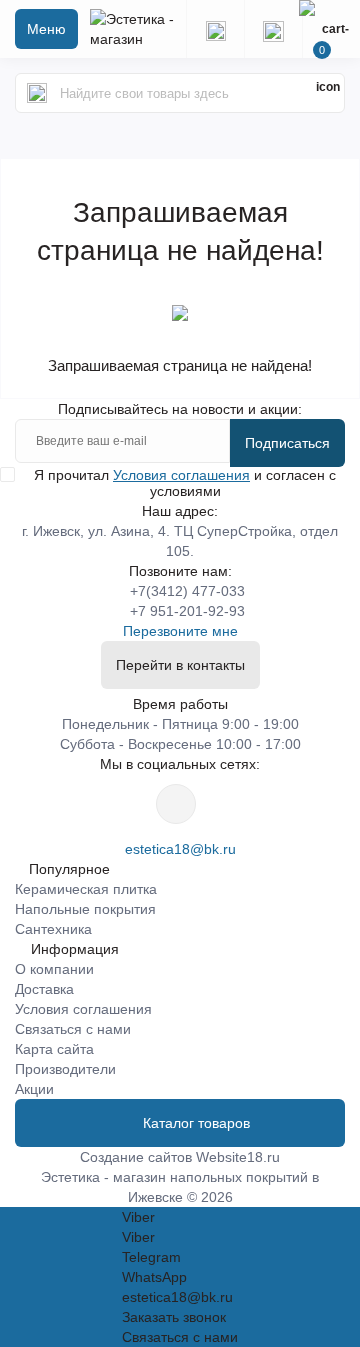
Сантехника (53, 929)
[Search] (37, 93)
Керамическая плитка (86, 889)
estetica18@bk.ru (180, 849)
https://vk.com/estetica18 (176, 804)
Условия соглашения (181, 475)
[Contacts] (273, 29)
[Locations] (215, 29)
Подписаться (287, 443)
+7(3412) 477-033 (187, 591)
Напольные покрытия (85, 909)
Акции (34, 1089)
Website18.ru (238, 1157)
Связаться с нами (73, 1029)
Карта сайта (54, 1049)
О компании (54, 969)
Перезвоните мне (180, 631)
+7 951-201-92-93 (187, 611)
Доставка (44, 989)
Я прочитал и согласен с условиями (185, 483)
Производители (65, 1069)
